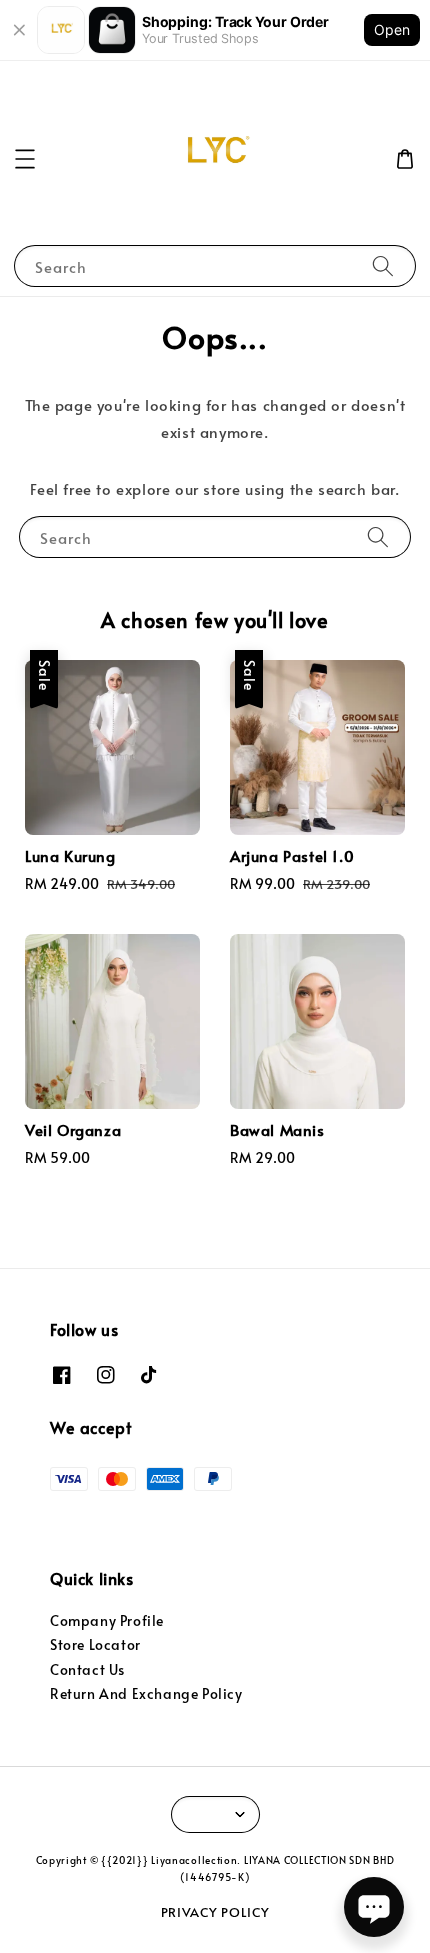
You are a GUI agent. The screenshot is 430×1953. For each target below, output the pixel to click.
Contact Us (87, 1669)
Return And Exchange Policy (146, 1693)
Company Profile (107, 1620)
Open (392, 29)
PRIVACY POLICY (215, 1912)
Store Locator (95, 1644)
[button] (25, 159)
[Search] (383, 265)
